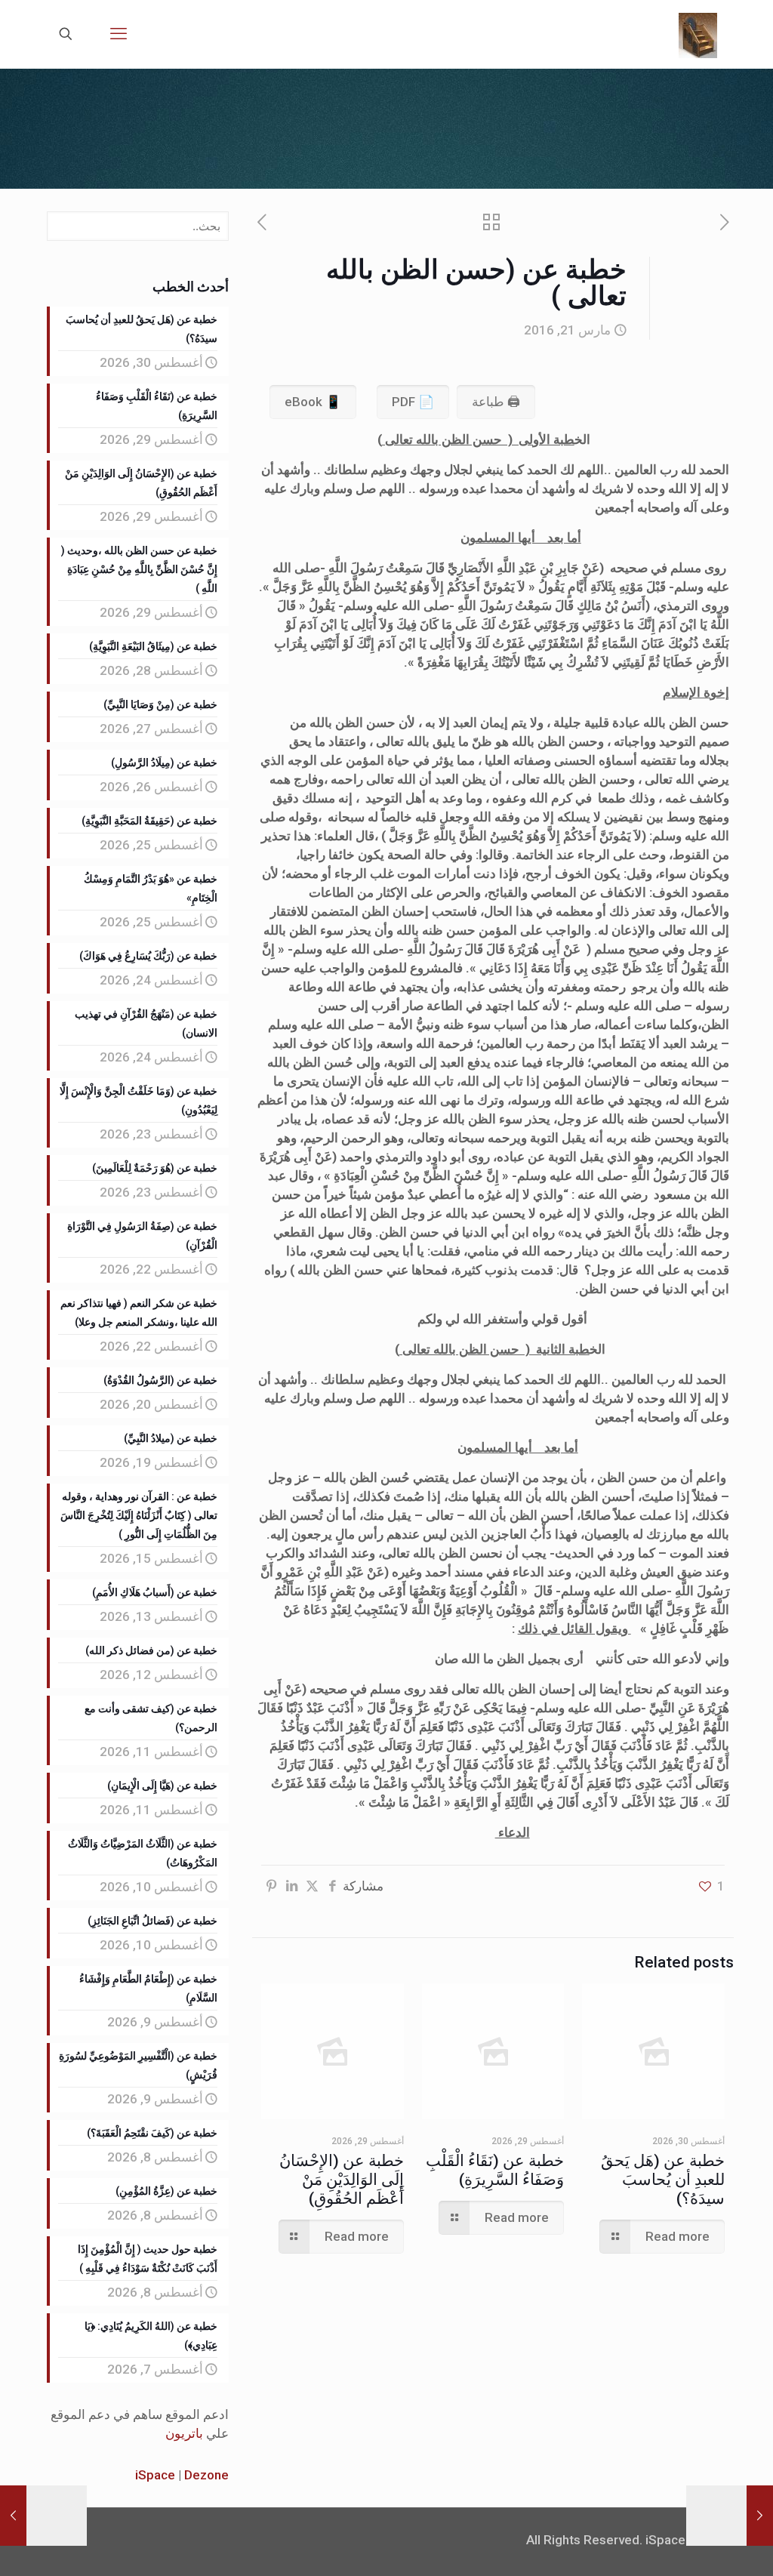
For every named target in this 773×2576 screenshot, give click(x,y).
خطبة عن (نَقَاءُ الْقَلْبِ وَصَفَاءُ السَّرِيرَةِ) (495, 2170)
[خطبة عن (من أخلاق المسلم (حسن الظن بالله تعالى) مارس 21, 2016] (760, 2516)
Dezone (206, 2475)
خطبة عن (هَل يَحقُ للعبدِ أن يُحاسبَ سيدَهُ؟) (663, 2180)
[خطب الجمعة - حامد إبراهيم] (698, 34)
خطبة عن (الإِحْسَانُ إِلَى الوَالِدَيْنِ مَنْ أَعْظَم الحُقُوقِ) (342, 2180)
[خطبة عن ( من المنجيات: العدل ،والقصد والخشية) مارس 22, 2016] (13, 2516)
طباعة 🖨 (496, 402)
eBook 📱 (313, 402)
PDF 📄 (413, 402)
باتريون (184, 2433)
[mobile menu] (119, 34)
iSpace (155, 2475)
